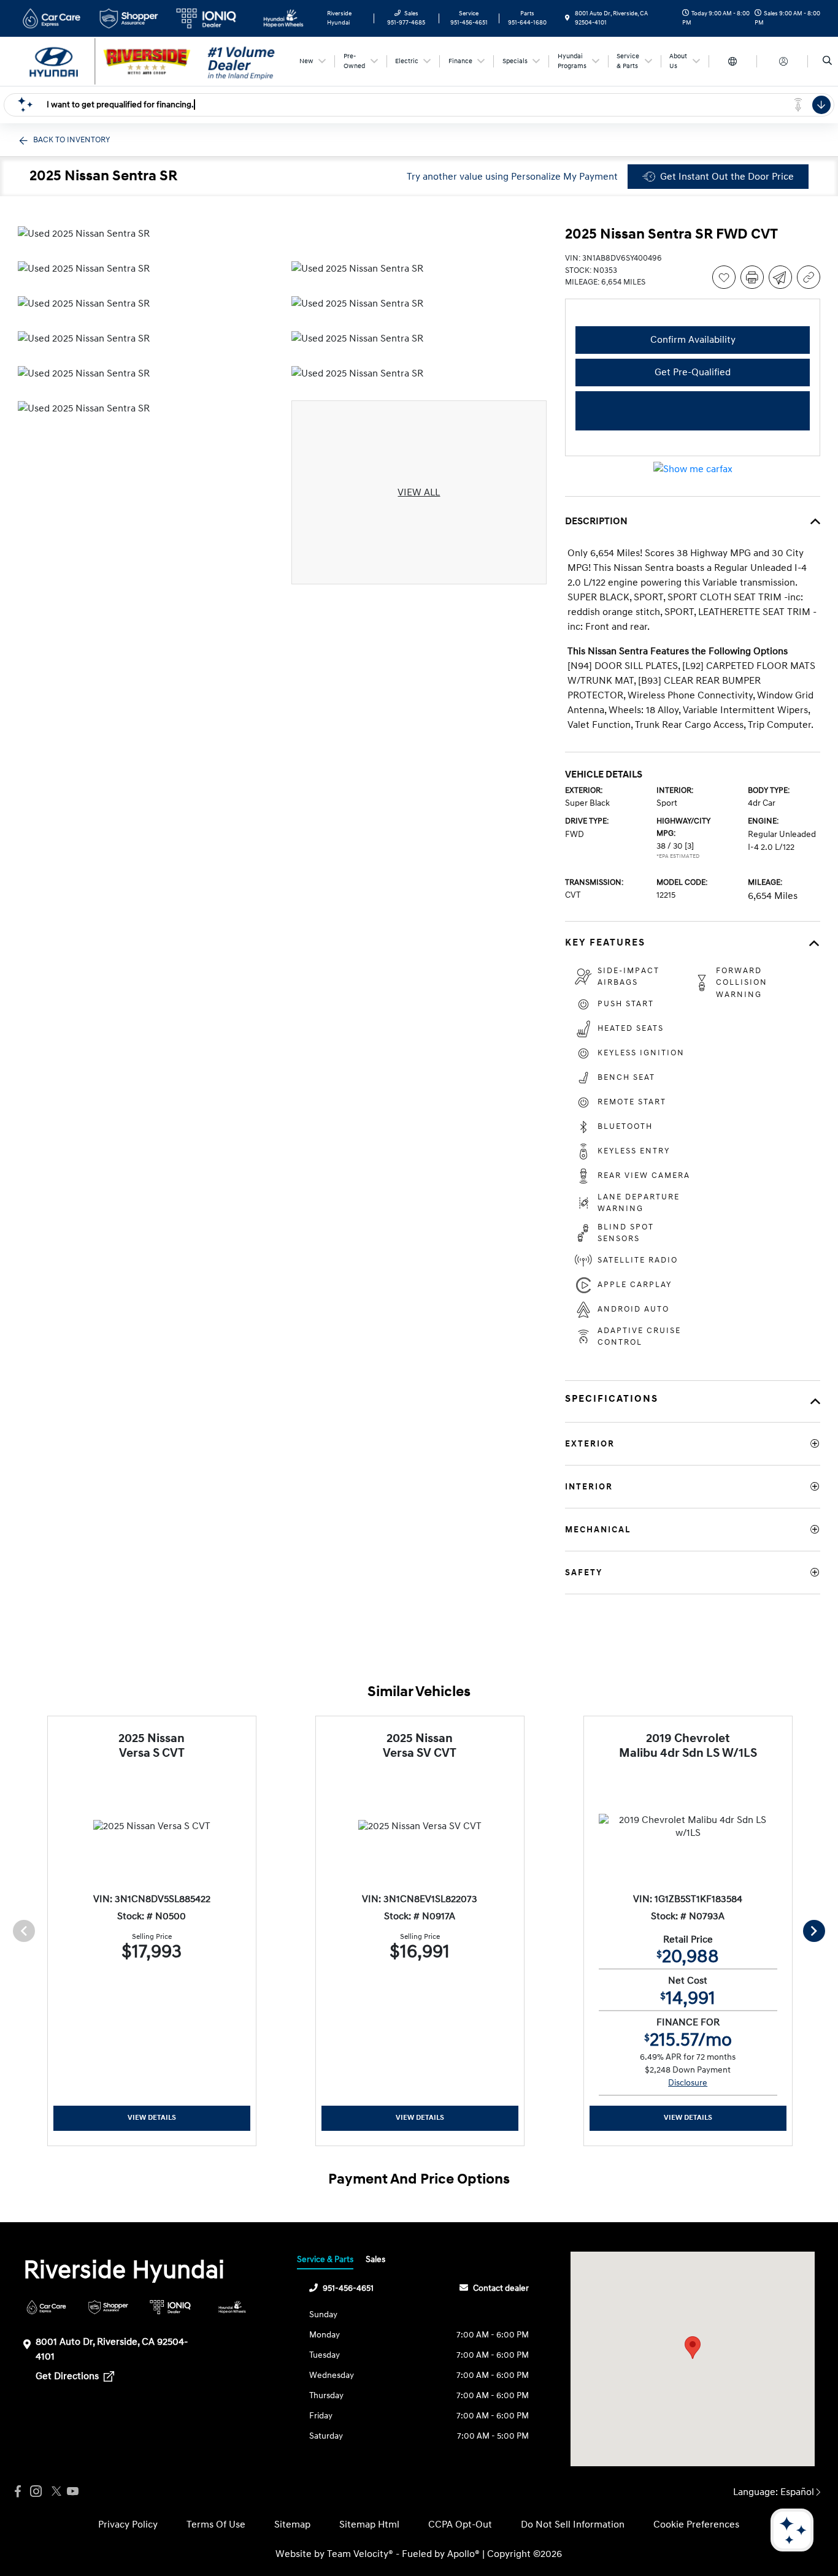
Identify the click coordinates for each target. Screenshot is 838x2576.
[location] (567, 18)
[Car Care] (46, 2307)
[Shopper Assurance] (108, 2307)
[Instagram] (36, 2492)
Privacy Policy (128, 2524)
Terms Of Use (216, 2524)
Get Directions (68, 2376)
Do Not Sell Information (573, 2524)
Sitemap (292, 2524)
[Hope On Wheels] (232, 2307)
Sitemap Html (369, 2524)
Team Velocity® (360, 2554)
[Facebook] (18, 2492)
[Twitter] (55, 2492)
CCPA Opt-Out (460, 2524)
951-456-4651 (348, 2288)
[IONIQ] (170, 2307)
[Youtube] (73, 2492)
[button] (693, 2348)
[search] (827, 61)
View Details (152, 2118)
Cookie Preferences (696, 2524)
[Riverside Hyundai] (152, 61)
